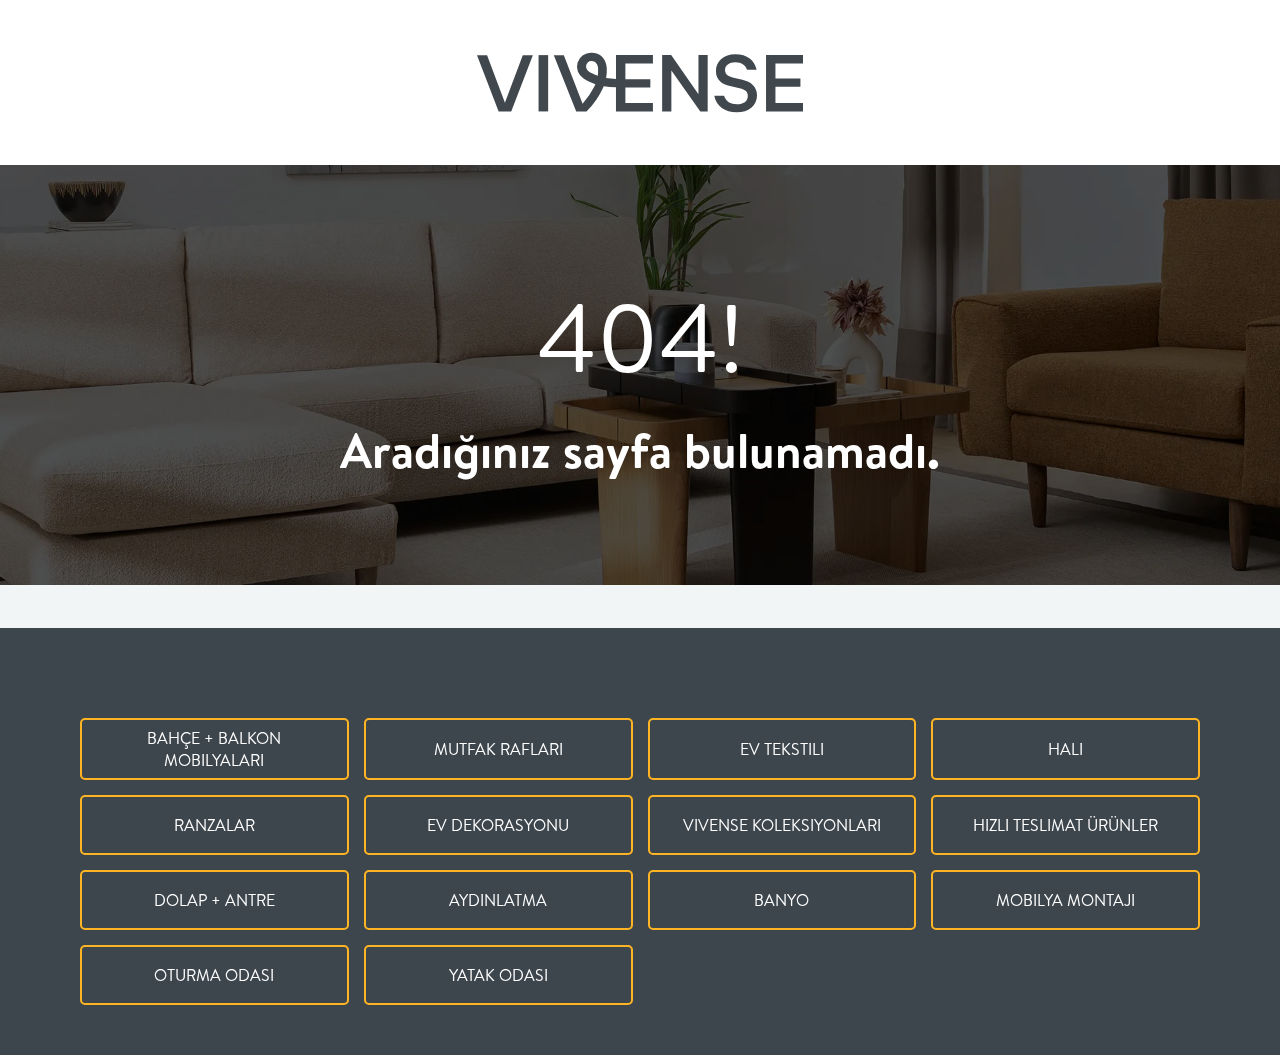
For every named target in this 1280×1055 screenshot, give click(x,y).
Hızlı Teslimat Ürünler (1065, 825)
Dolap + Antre (214, 900)
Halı (1065, 749)
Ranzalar (214, 825)
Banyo (781, 900)
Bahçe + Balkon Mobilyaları (214, 749)
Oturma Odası (214, 975)
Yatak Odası (498, 975)
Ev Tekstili (782, 749)
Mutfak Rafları (498, 749)
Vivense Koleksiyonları (782, 825)
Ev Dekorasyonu (498, 825)
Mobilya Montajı (1065, 900)
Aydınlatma (498, 900)
